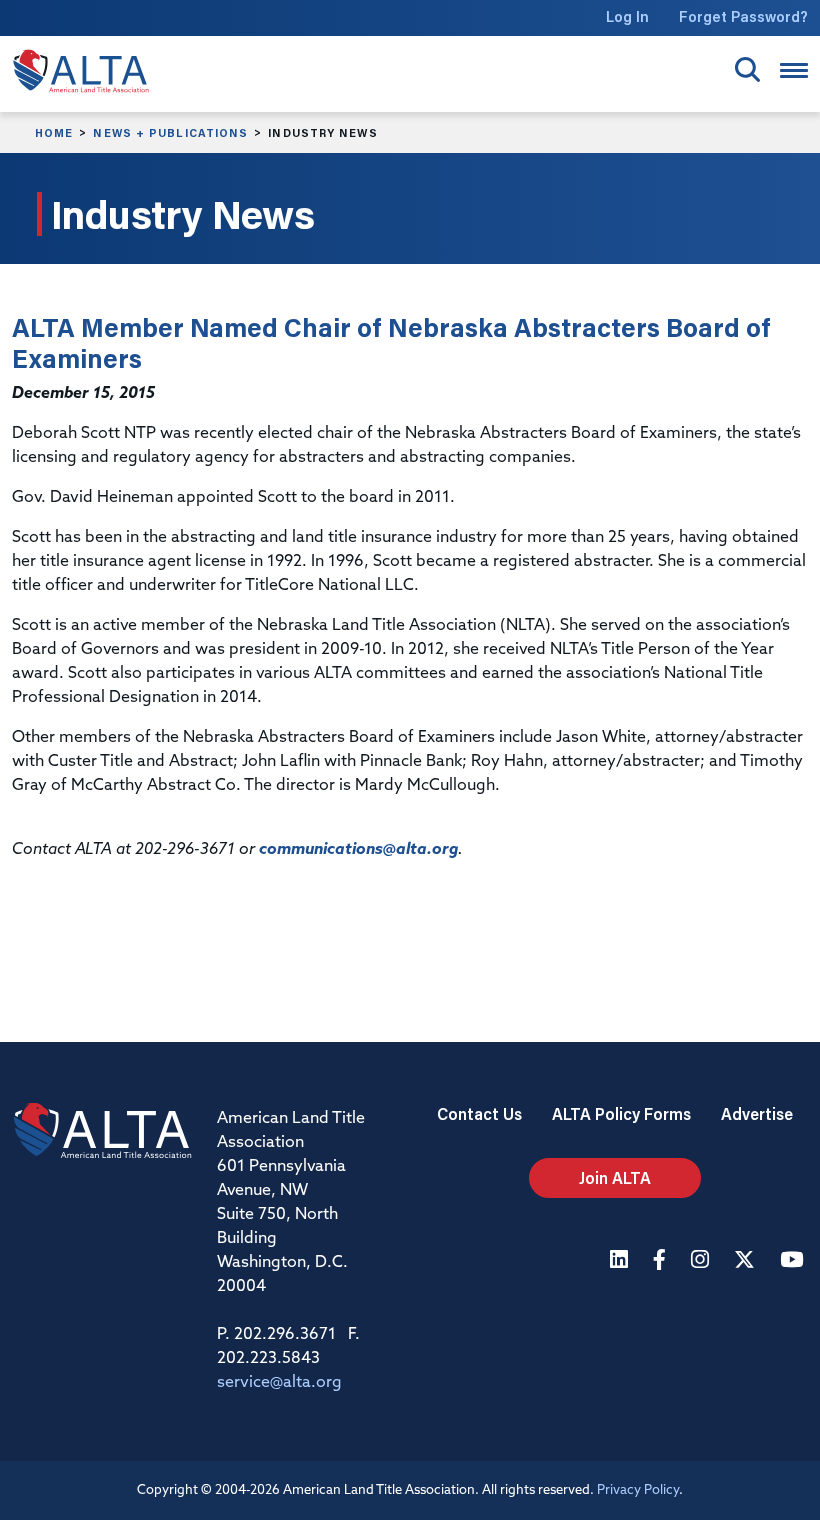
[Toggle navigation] (794, 70)
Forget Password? (743, 16)
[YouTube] (794, 1261)
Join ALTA (615, 1177)
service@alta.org (279, 1383)
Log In (627, 16)
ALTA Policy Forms (621, 1113)
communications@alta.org (358, 850)
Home (54, 133)
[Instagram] (702, 1261)
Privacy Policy (638, 1490)
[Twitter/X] (747, 1261)
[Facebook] (662, 1261)
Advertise (757, 1113)
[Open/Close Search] (747, 69)
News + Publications (170, 133)
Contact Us (479, 1113)
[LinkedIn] (621, 1261)
